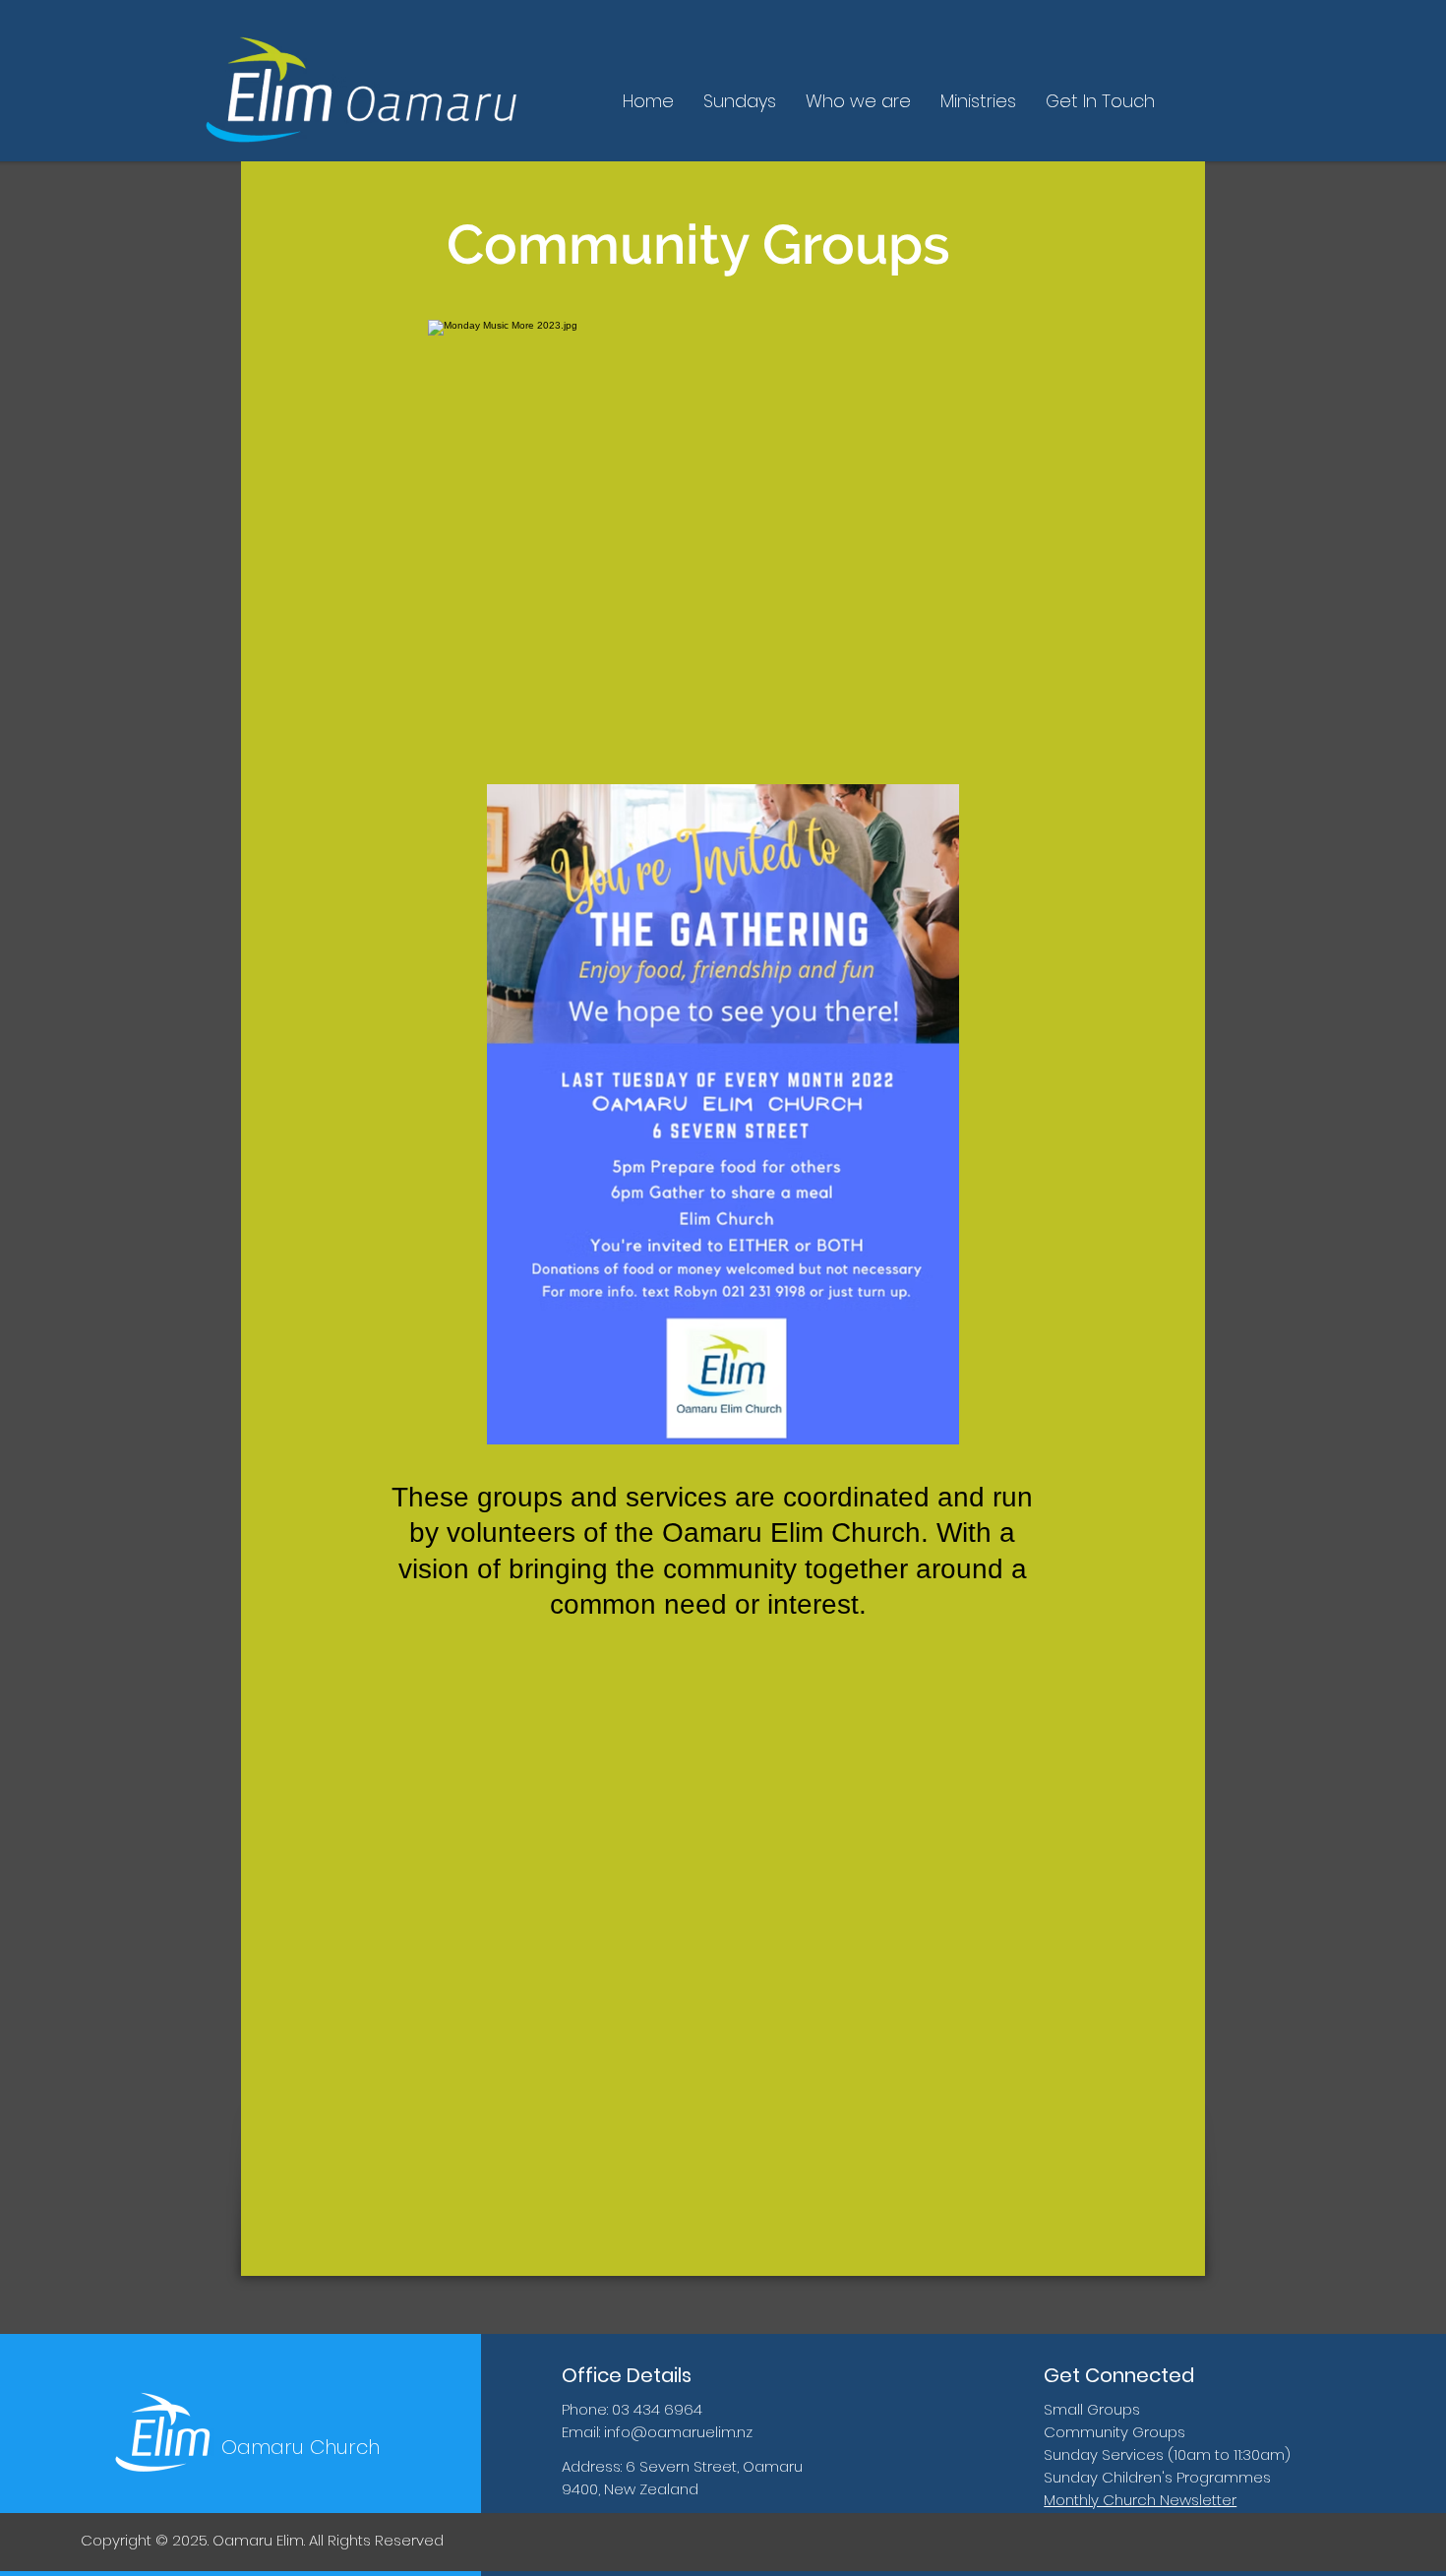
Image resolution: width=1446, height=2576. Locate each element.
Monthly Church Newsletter (1140, 2500)
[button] (858, 101)
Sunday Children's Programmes (1157, 2477)
